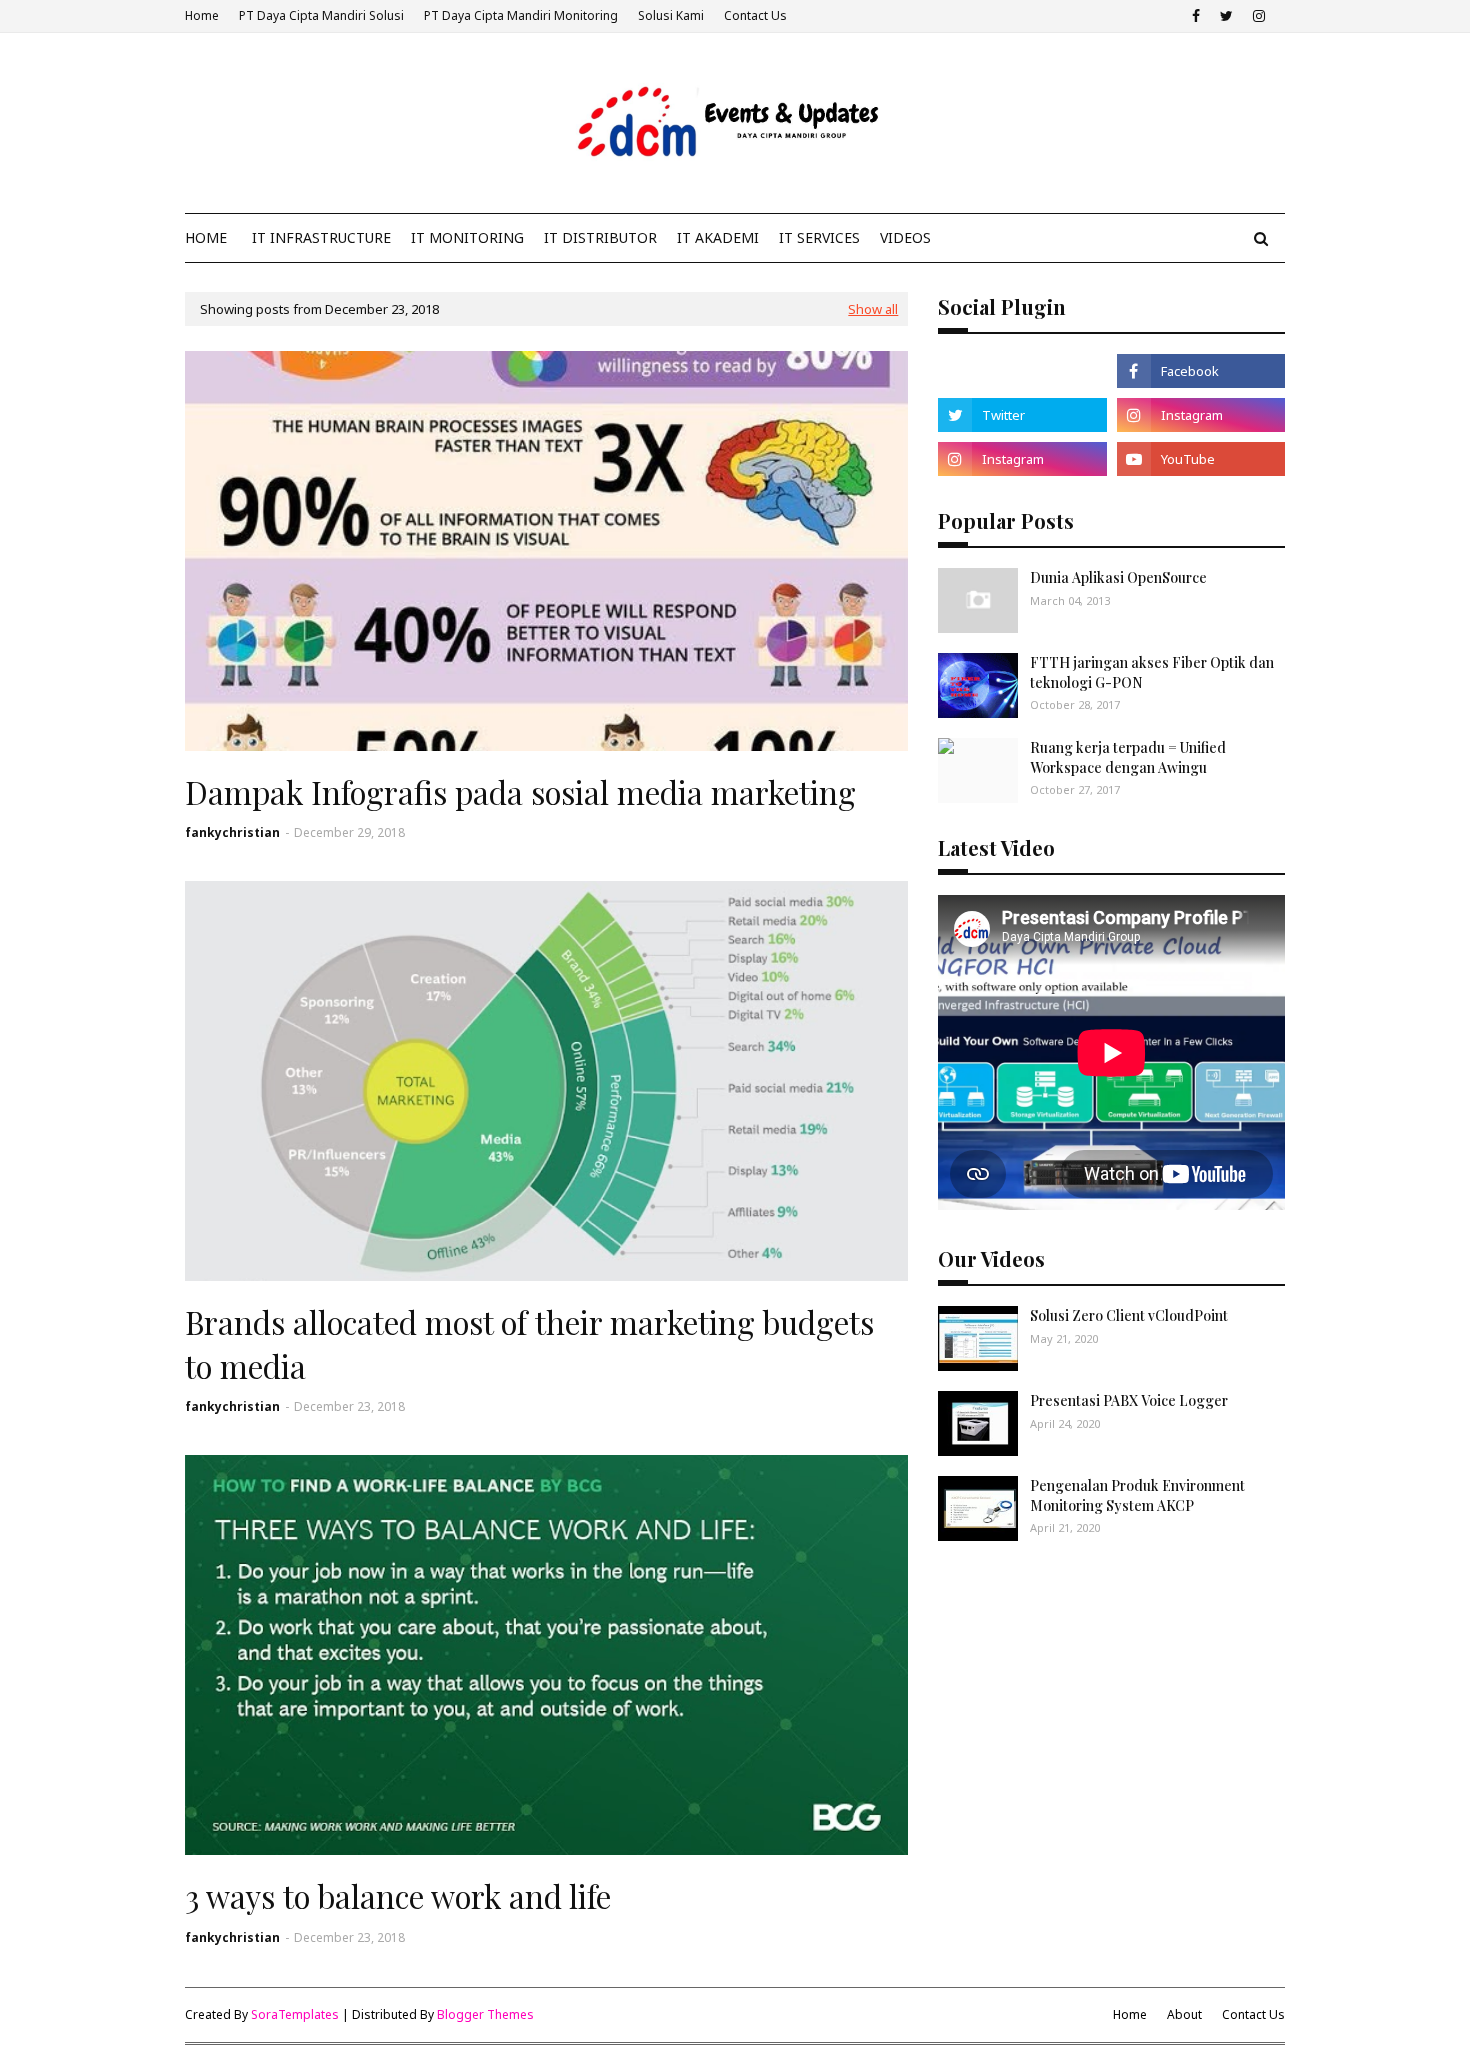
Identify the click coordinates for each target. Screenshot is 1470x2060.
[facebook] (1196, 16)
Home (202, 15)
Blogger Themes (485, 2014)
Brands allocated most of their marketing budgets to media (529, 1343)
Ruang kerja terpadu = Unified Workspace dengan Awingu (1128, 757)
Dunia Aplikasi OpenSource (1118, 577)
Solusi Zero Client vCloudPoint (1129, 1315)
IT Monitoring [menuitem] (467, 237)
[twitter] (1226, 16)
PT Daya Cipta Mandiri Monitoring (521, 15)
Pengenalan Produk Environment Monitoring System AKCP (1137, 1495)
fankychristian (232, 832)
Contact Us (755, 15)
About (1184, 2014)
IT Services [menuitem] (819, 237)
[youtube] (1201, 459)
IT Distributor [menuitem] (600, 237)
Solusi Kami (671, 15)
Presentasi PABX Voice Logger (1129, 1400)
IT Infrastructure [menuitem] (321, 237)
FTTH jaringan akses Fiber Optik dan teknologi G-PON (1152, 672)
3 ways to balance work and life (398, 1896)
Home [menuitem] (206, 237)
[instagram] (1259, 16)
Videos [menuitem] (905, 237)
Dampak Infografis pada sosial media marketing (520, 792)
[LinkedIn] (1022, 371)
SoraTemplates (295, 2014)
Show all (873, 309)
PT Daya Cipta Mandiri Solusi (321, 15)
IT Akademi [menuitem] (718, 237)
